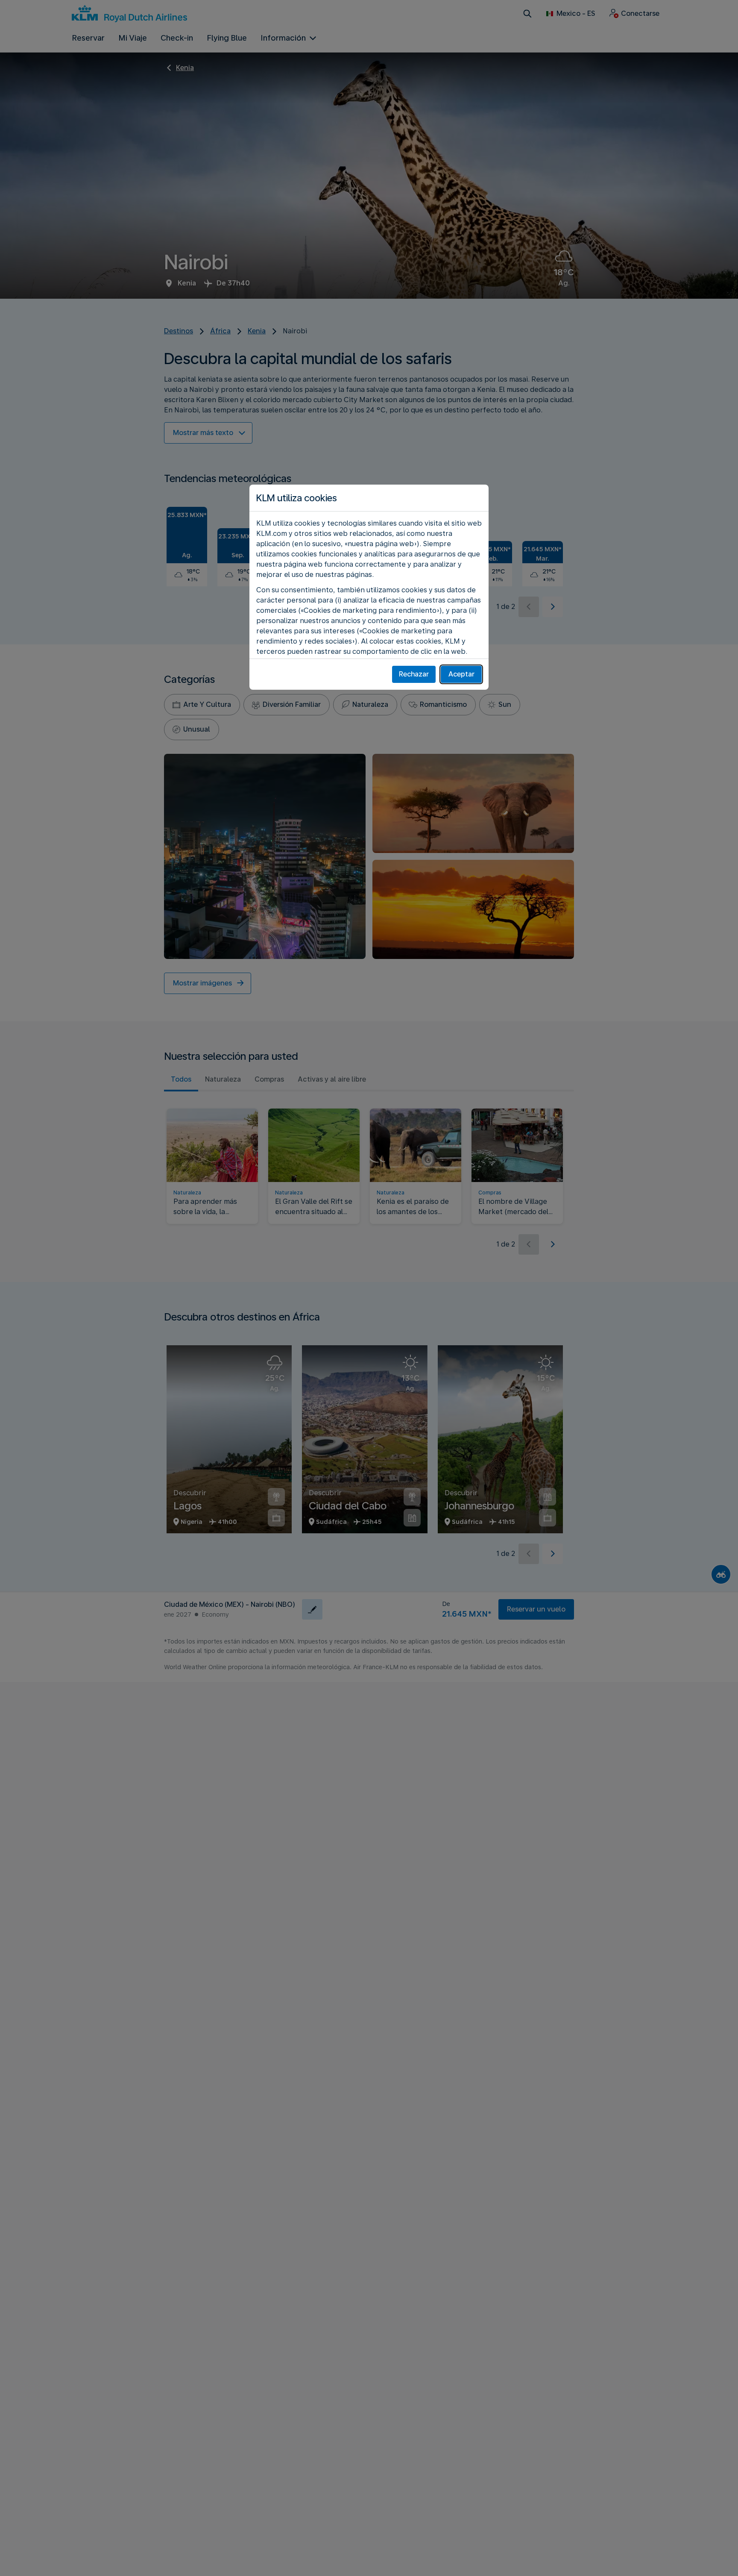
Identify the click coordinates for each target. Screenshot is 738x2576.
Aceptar (461, 674)
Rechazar (414, 674)
